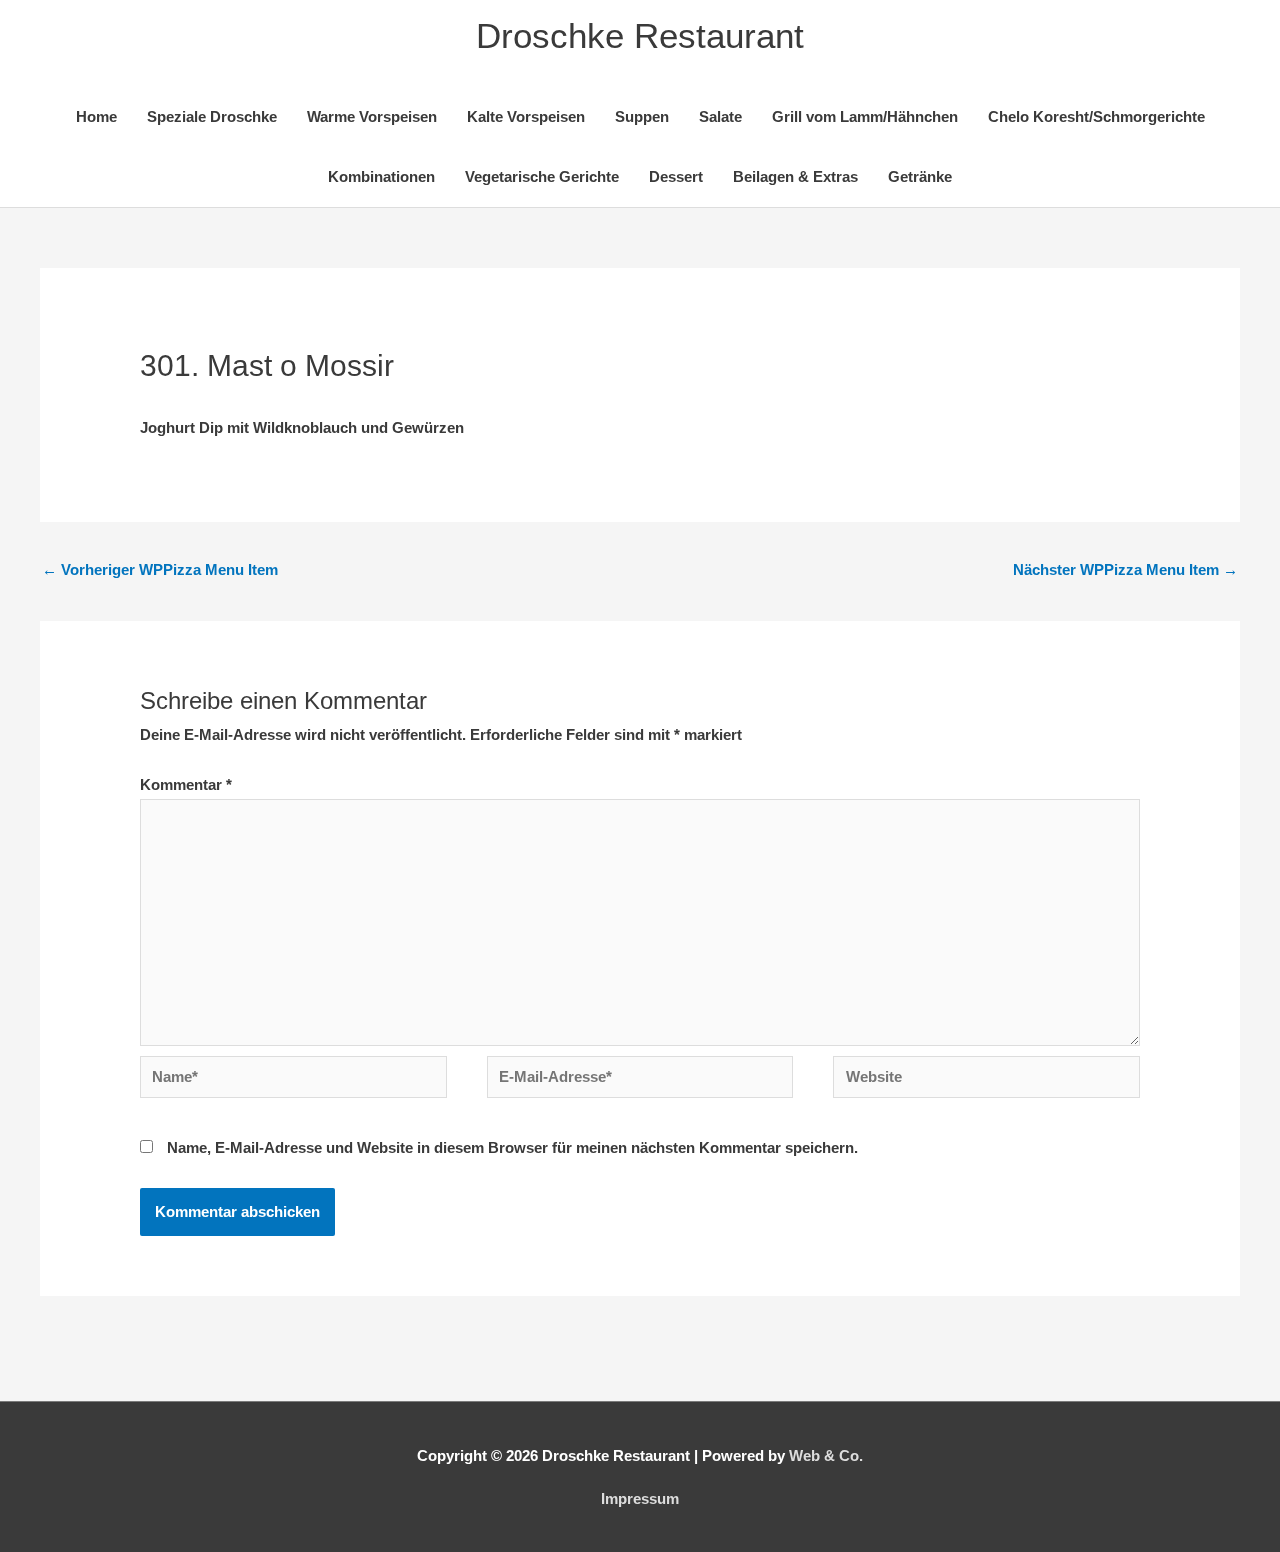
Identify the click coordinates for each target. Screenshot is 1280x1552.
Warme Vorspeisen (372, 116)
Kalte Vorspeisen (526, 116)
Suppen (642, 116)
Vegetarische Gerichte (542, 176)
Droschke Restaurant (640, 35)
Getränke (920, 176)
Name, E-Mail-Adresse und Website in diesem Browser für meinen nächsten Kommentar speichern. (512, 1147)
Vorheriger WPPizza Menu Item (160, 569)
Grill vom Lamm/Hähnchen (865, 116)
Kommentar (186, 784)
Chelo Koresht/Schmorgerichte (1096, 116)
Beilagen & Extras (795, 176)
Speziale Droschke (212, 116)
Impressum (640, 1498)
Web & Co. (826, 1455)
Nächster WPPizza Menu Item (1125, 569)
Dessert (676, 176)
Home (96, 116)
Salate (720, 116)
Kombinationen (381, 176)
